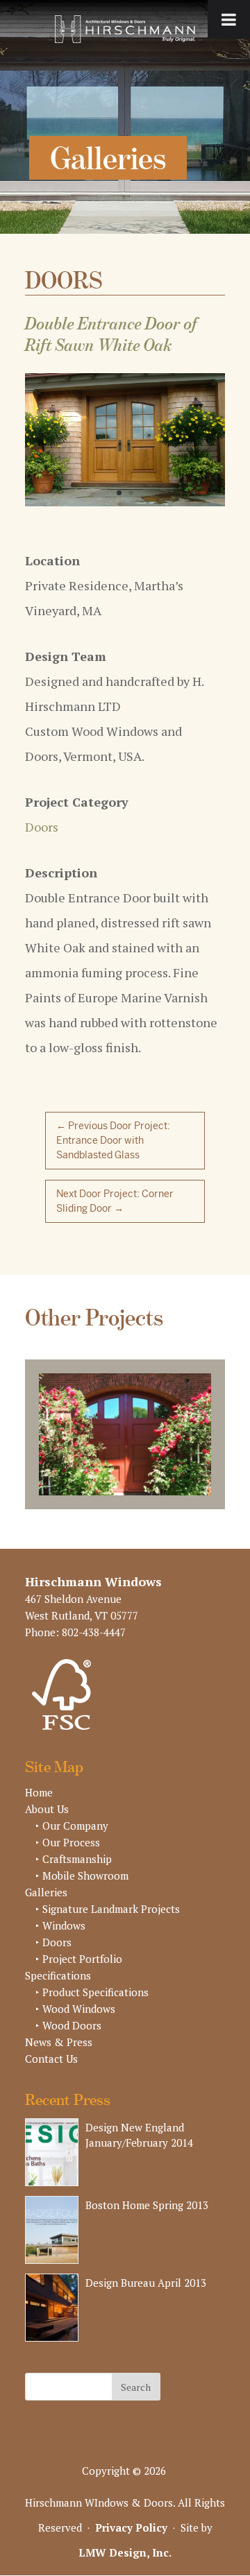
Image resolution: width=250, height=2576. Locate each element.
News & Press (59, 2042)
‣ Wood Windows (75, 2009)
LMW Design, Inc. (125, 2552)
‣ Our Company (72, 1826)
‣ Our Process (68, 1842)
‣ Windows (60, 1925)
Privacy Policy (131, 2527)
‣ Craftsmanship (74, 1859)
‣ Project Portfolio (79, 1959)
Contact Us (51, 2059)
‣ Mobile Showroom (82, 1875)
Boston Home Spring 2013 (147, 2205)
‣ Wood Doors (68, 2025)
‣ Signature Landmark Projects (108, 1909)
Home (39, 1792)
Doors (42, 827)
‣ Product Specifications (92, 1992)
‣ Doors (53, 1942)
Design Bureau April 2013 (146, 2283)
